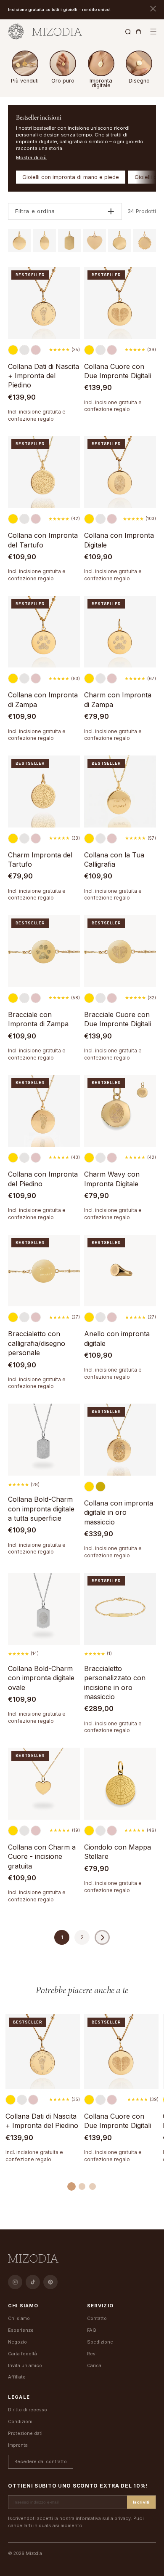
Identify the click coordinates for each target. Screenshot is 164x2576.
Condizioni (20, 2421)
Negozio (17, 2342)
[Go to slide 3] (93, 2186)
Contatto (97, 2318)
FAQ (92, 2330)
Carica (94, 2365)
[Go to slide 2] (82, 2186)
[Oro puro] (63, 63)
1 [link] (62, 1937)
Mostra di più (31, 157)
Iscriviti (141, 2502)
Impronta (18, 2445)
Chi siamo (19, 2318)
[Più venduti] (25, 63)
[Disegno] (139, 63)
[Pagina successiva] (102, 1937)
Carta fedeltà (22, 2354)
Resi (92, 2354)
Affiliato (17, 2377)
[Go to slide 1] (71, 2186)
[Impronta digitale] (101, 63)
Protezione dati (25, 2433)
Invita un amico (25, 2365)
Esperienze (21, 2330)
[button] (153, 32)
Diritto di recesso (28, 2410)
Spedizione (100, 2342)
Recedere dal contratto (41, 2461)
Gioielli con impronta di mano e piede (71, 177)
